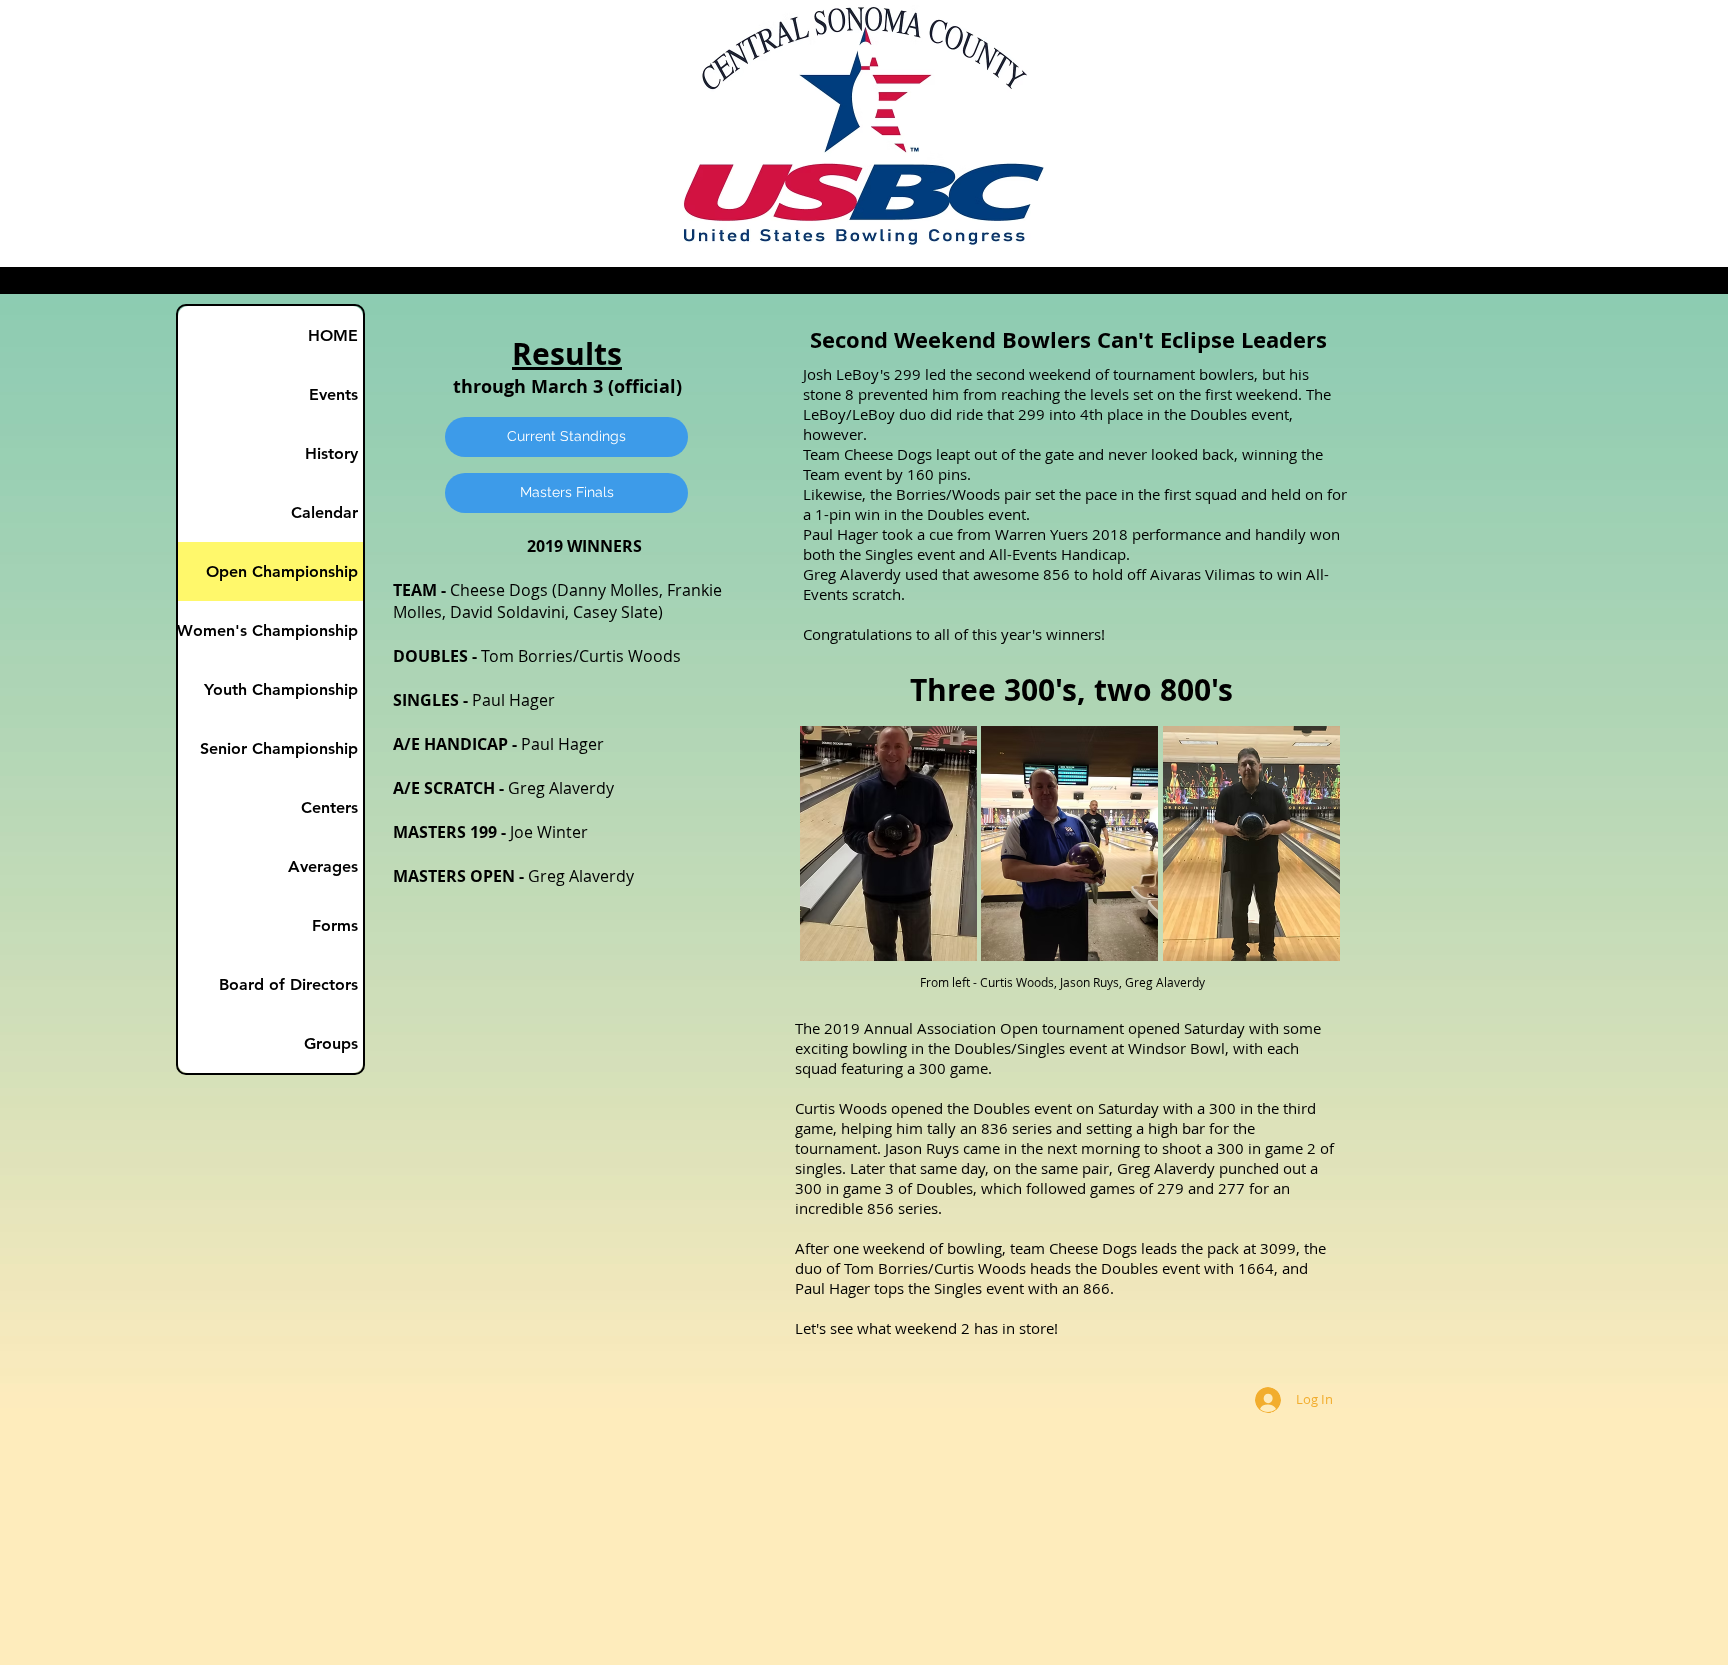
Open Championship (282, 571)
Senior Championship (279, 748)
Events (333, 394)
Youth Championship (281, 689)
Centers (329, 807)
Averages (323, 866)
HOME (333, 335)
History (331, 453)
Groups (331, 1043)
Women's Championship (268, 630)
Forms (335, 925)
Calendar (324, 512)
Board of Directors (288, 984)
